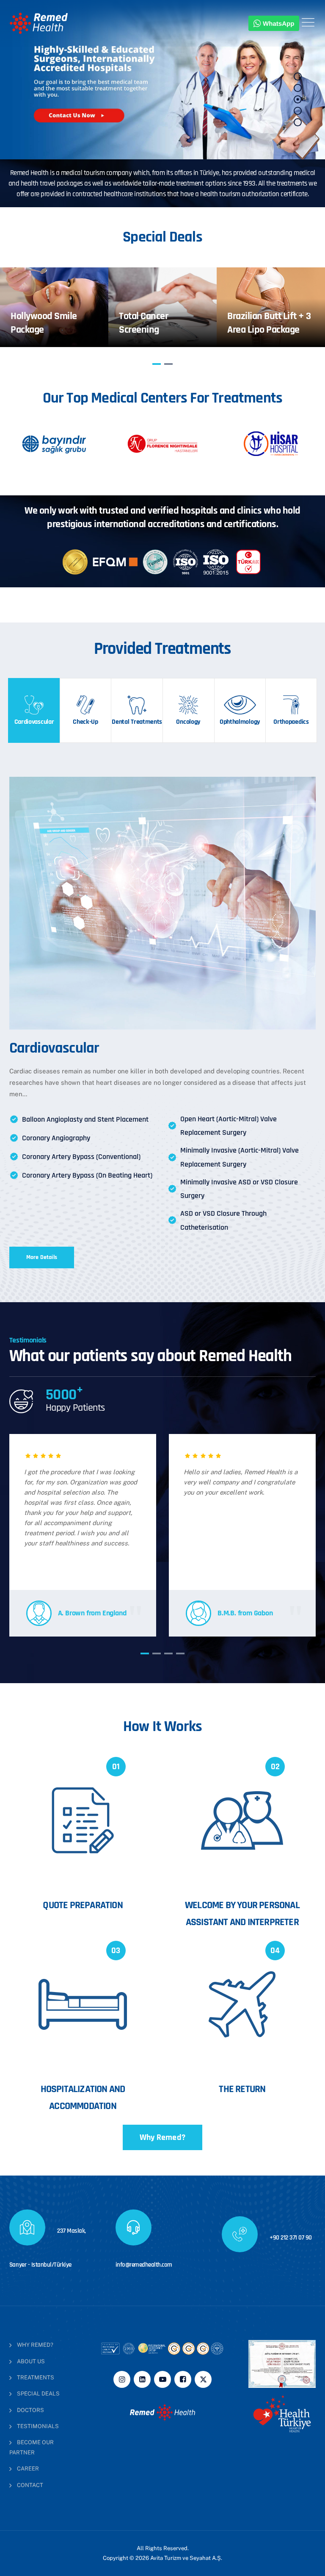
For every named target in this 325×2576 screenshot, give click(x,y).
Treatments (36, 2377)
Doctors (30, 2410)
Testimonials (38, 2426)
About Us (31, 2361)
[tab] (34, 710)
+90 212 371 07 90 (290, 2238)
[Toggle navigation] (308, 22)
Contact (30, 2485)
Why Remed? (162, 2137)
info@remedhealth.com (144, 2265)
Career (28, 2469)
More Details (42, 1257)
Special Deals (38, 2394)
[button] (157, 364)
